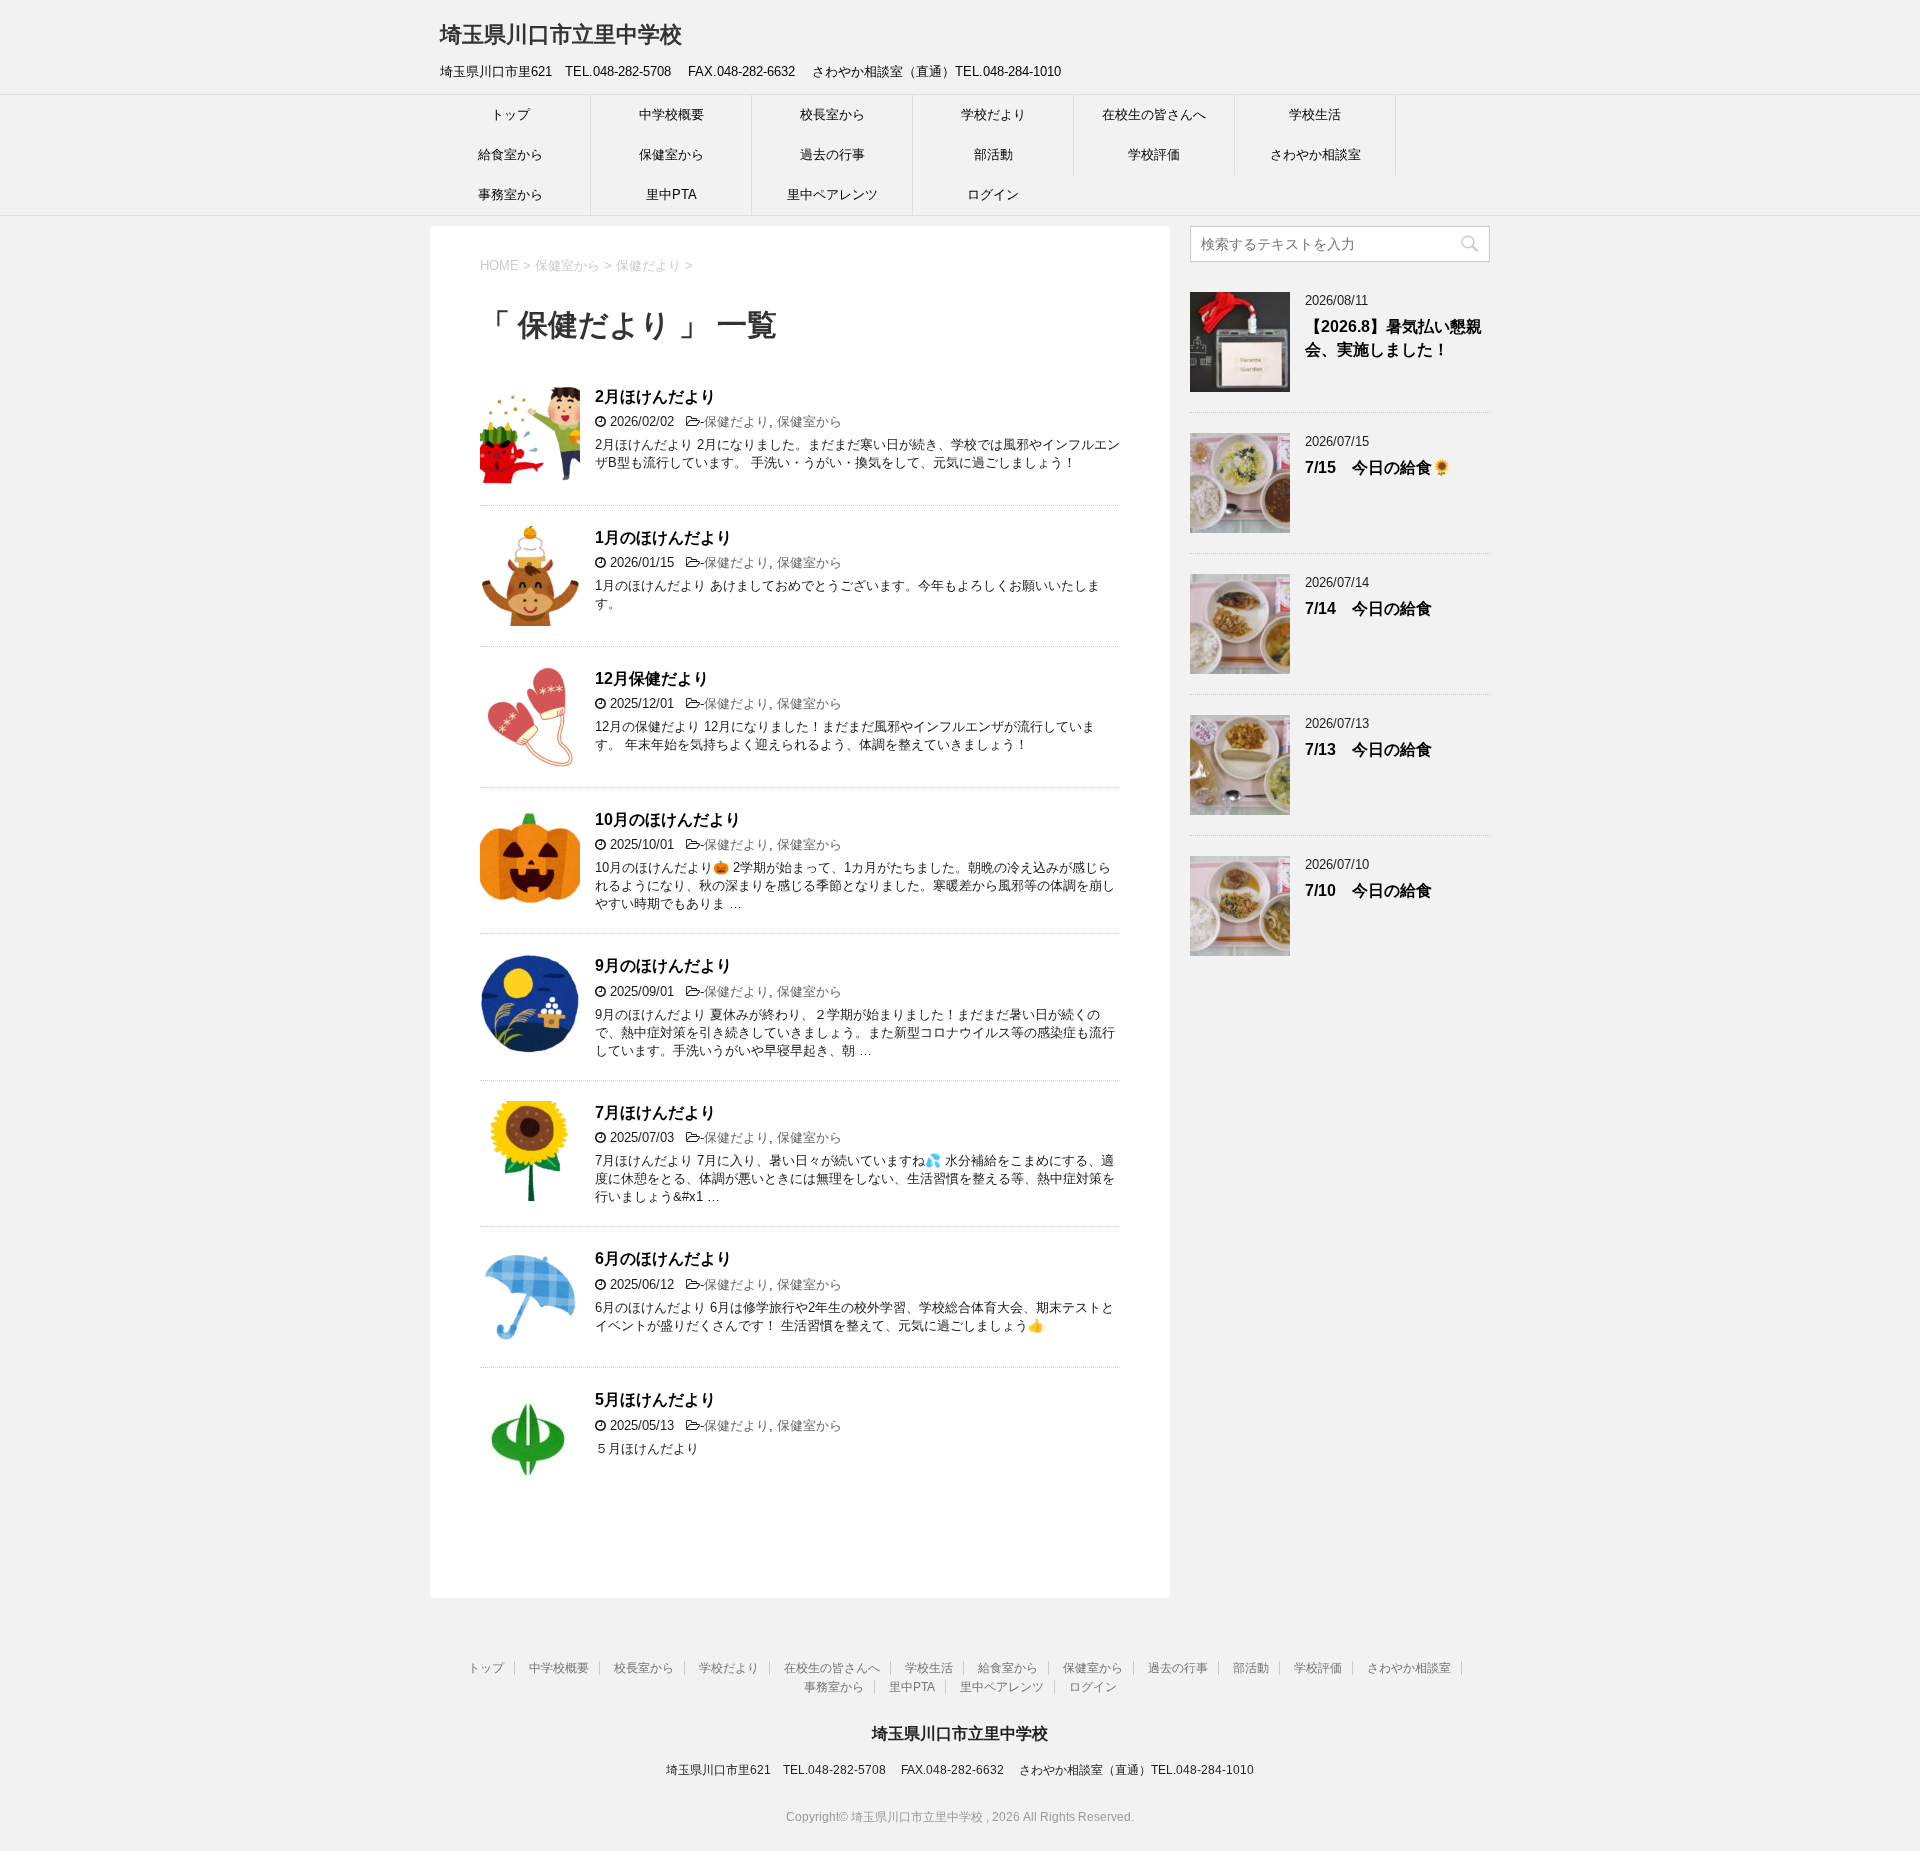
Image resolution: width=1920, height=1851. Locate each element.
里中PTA (671, 194)
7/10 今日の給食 (1368, 890)
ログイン (993, 194)
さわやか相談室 (1315, 154)
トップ (510, 114)
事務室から (510, 194)
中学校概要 (671, 114)
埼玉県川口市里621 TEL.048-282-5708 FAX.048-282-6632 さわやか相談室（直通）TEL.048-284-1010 (960, 1770)
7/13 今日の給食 (1368, 749)
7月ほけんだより (655, 1112)
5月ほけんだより (655, 1399)
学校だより (993, 114)
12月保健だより (652, 678)
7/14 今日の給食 (1368, 608)
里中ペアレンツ (832, 194)
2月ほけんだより (655, 396)
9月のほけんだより (663, 965)
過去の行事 (832, 154)
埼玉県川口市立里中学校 (561, 34)
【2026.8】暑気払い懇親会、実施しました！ (1393, 338)
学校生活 (1315, 114)
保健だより (736, 421)
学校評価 (1154, 154)
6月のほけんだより (663, 1258)
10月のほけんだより (668, 819)
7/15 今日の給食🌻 (1378, 467)
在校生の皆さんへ (1154, 114)
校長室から (832, 114)
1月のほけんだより (663, 537)
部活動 (993, 154)
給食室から (510, 154)
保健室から (671, 154)
